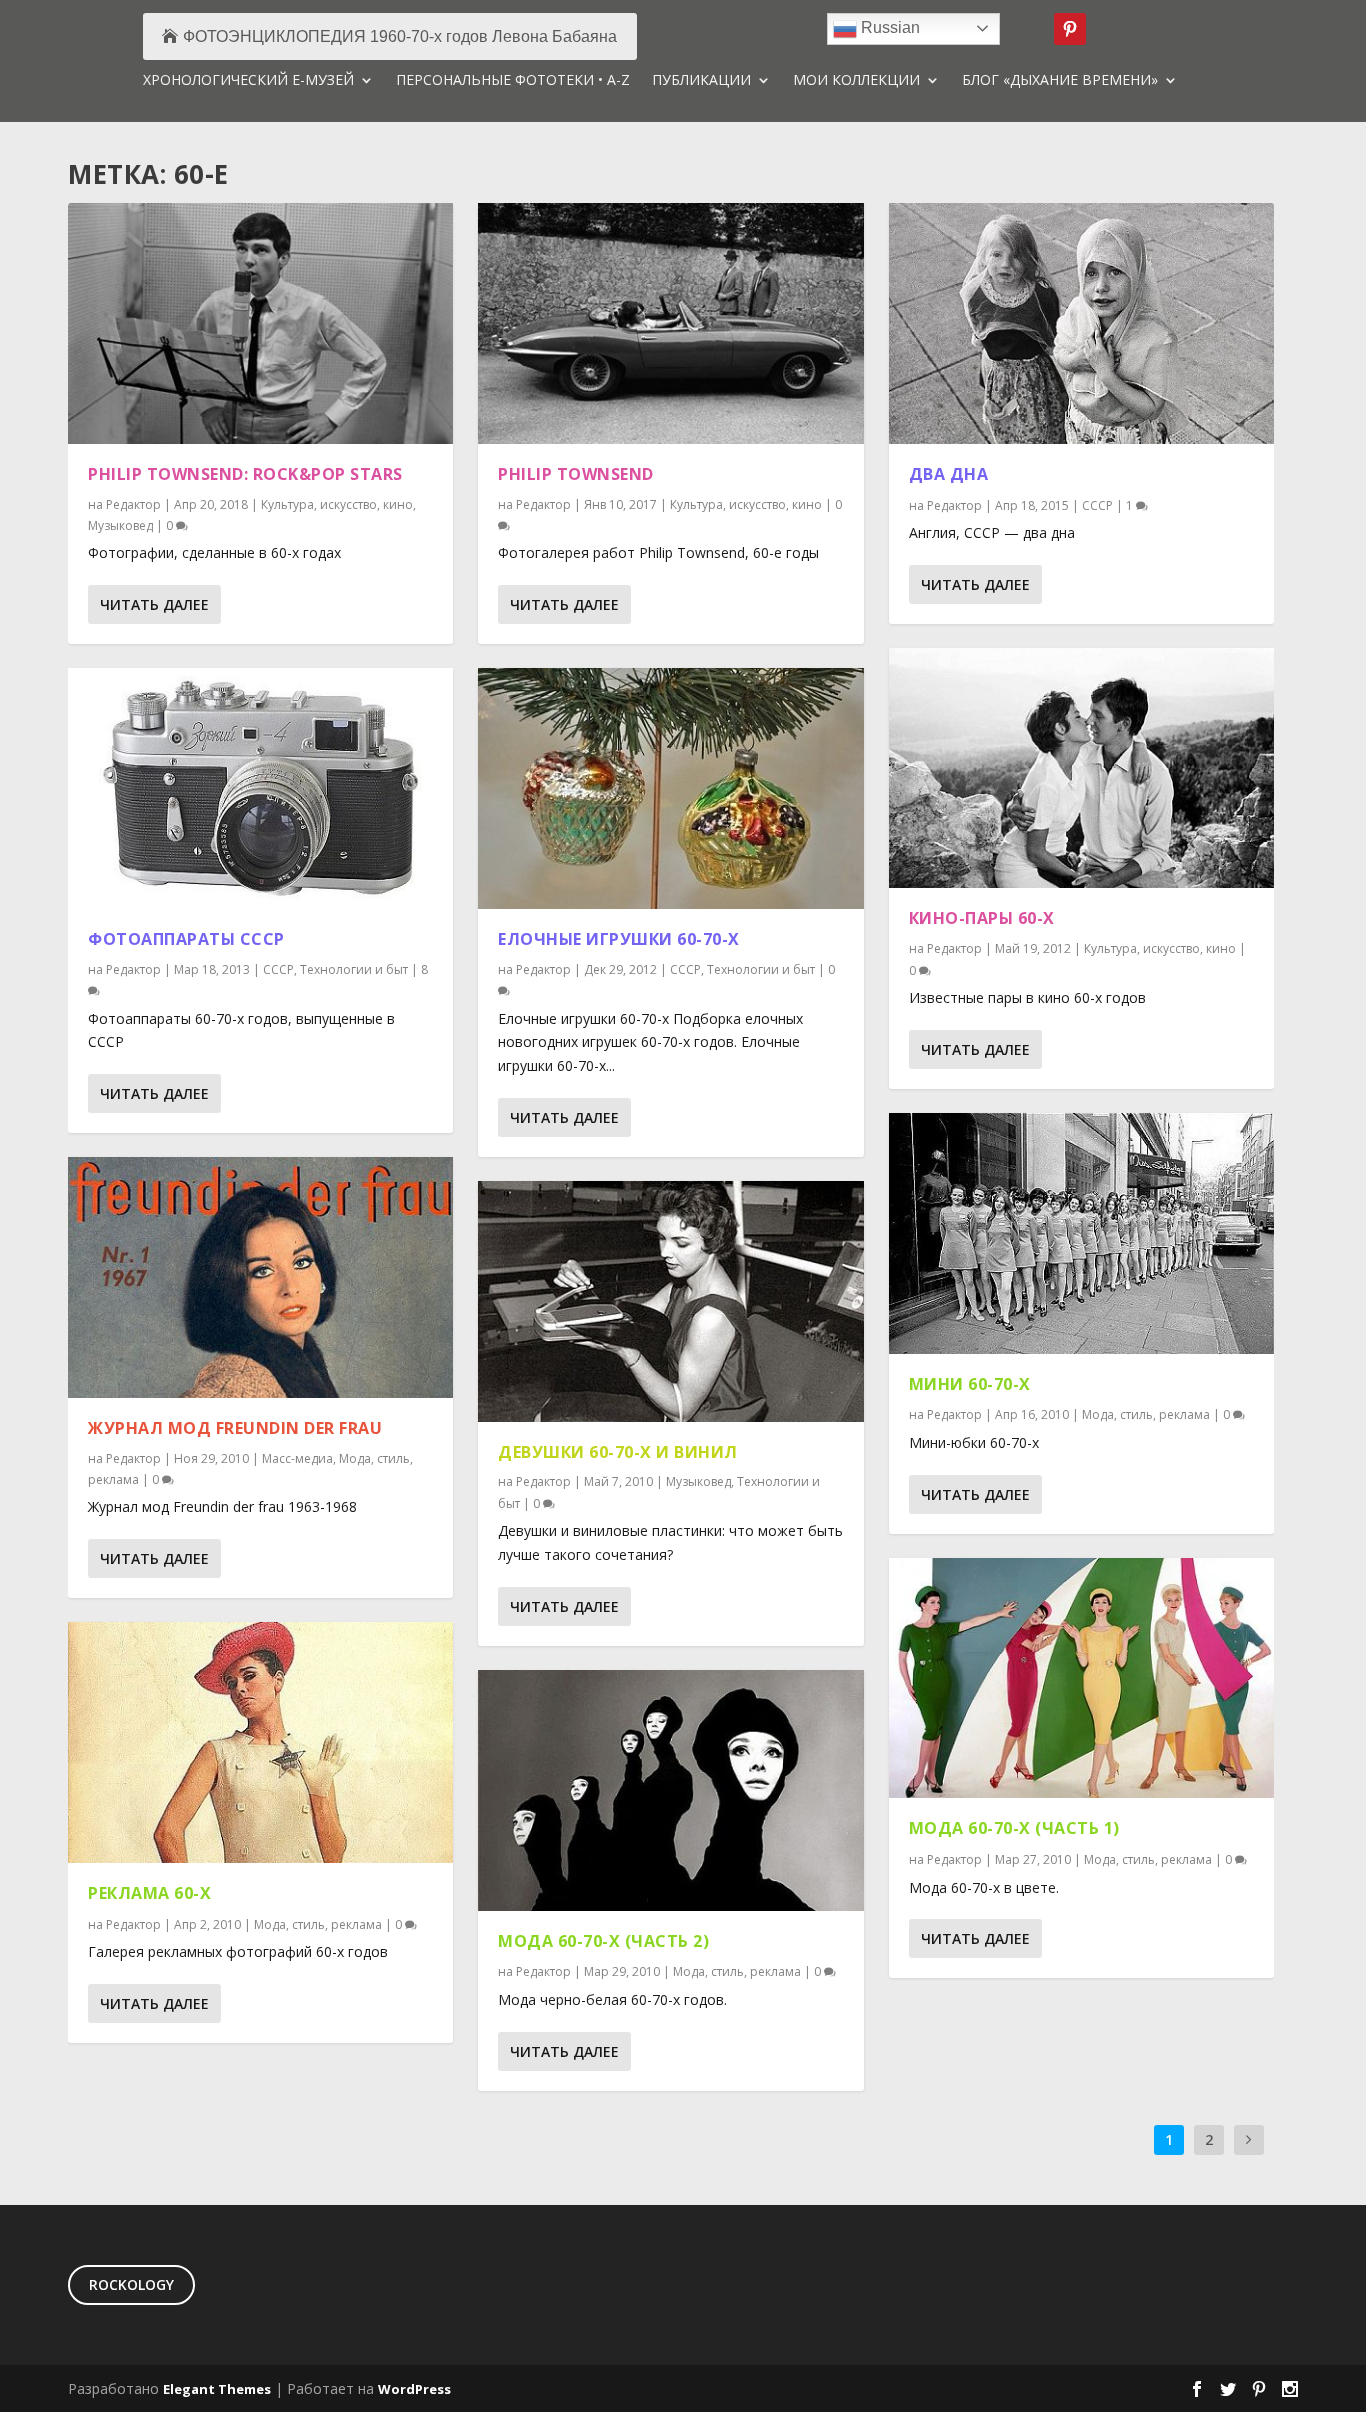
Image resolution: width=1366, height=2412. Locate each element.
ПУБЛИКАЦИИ (701, 81)
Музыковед (120, 525)
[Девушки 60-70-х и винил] (670, 1301)
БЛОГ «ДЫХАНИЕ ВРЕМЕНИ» (1060, 81)
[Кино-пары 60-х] (1081, 768)
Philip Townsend (576, 474)
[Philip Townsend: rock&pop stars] (260, 323)
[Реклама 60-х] (260, 1742)
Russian (888, 27)
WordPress (414, 2389)
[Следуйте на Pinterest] (1070, 29)
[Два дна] (1081, 323)
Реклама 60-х (149, 1893)
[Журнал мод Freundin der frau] (260, 1277)
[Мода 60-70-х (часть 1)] (1081, 1678)
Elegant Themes (217, 2389)
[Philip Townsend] (670, 323)
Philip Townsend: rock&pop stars (245, 474)
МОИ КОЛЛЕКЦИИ (856, 81)
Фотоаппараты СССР (186, 939)
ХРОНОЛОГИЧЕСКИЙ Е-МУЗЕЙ (248, 81)
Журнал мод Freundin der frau (235, 1428)
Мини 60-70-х (970, 1384)
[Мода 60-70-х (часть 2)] (670, 1790)
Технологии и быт (354, 969)
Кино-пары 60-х (982, 918)
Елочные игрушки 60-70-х (619, 939)
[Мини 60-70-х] (1081, 1233)
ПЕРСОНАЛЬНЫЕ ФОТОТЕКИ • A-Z (513, 81)
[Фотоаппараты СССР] (260, 788)
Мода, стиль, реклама (318, 1924)
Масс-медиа (297, 1458)
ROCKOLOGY (131, 2284)
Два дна (949, 474)
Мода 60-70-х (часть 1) (1014, 1828)
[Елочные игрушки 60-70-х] (670, 788)
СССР (278, 969)
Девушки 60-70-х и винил (618, 1452)
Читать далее (154, 604)
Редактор (133, 504)
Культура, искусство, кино (337, 504)
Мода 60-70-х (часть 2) (603, 1941)
